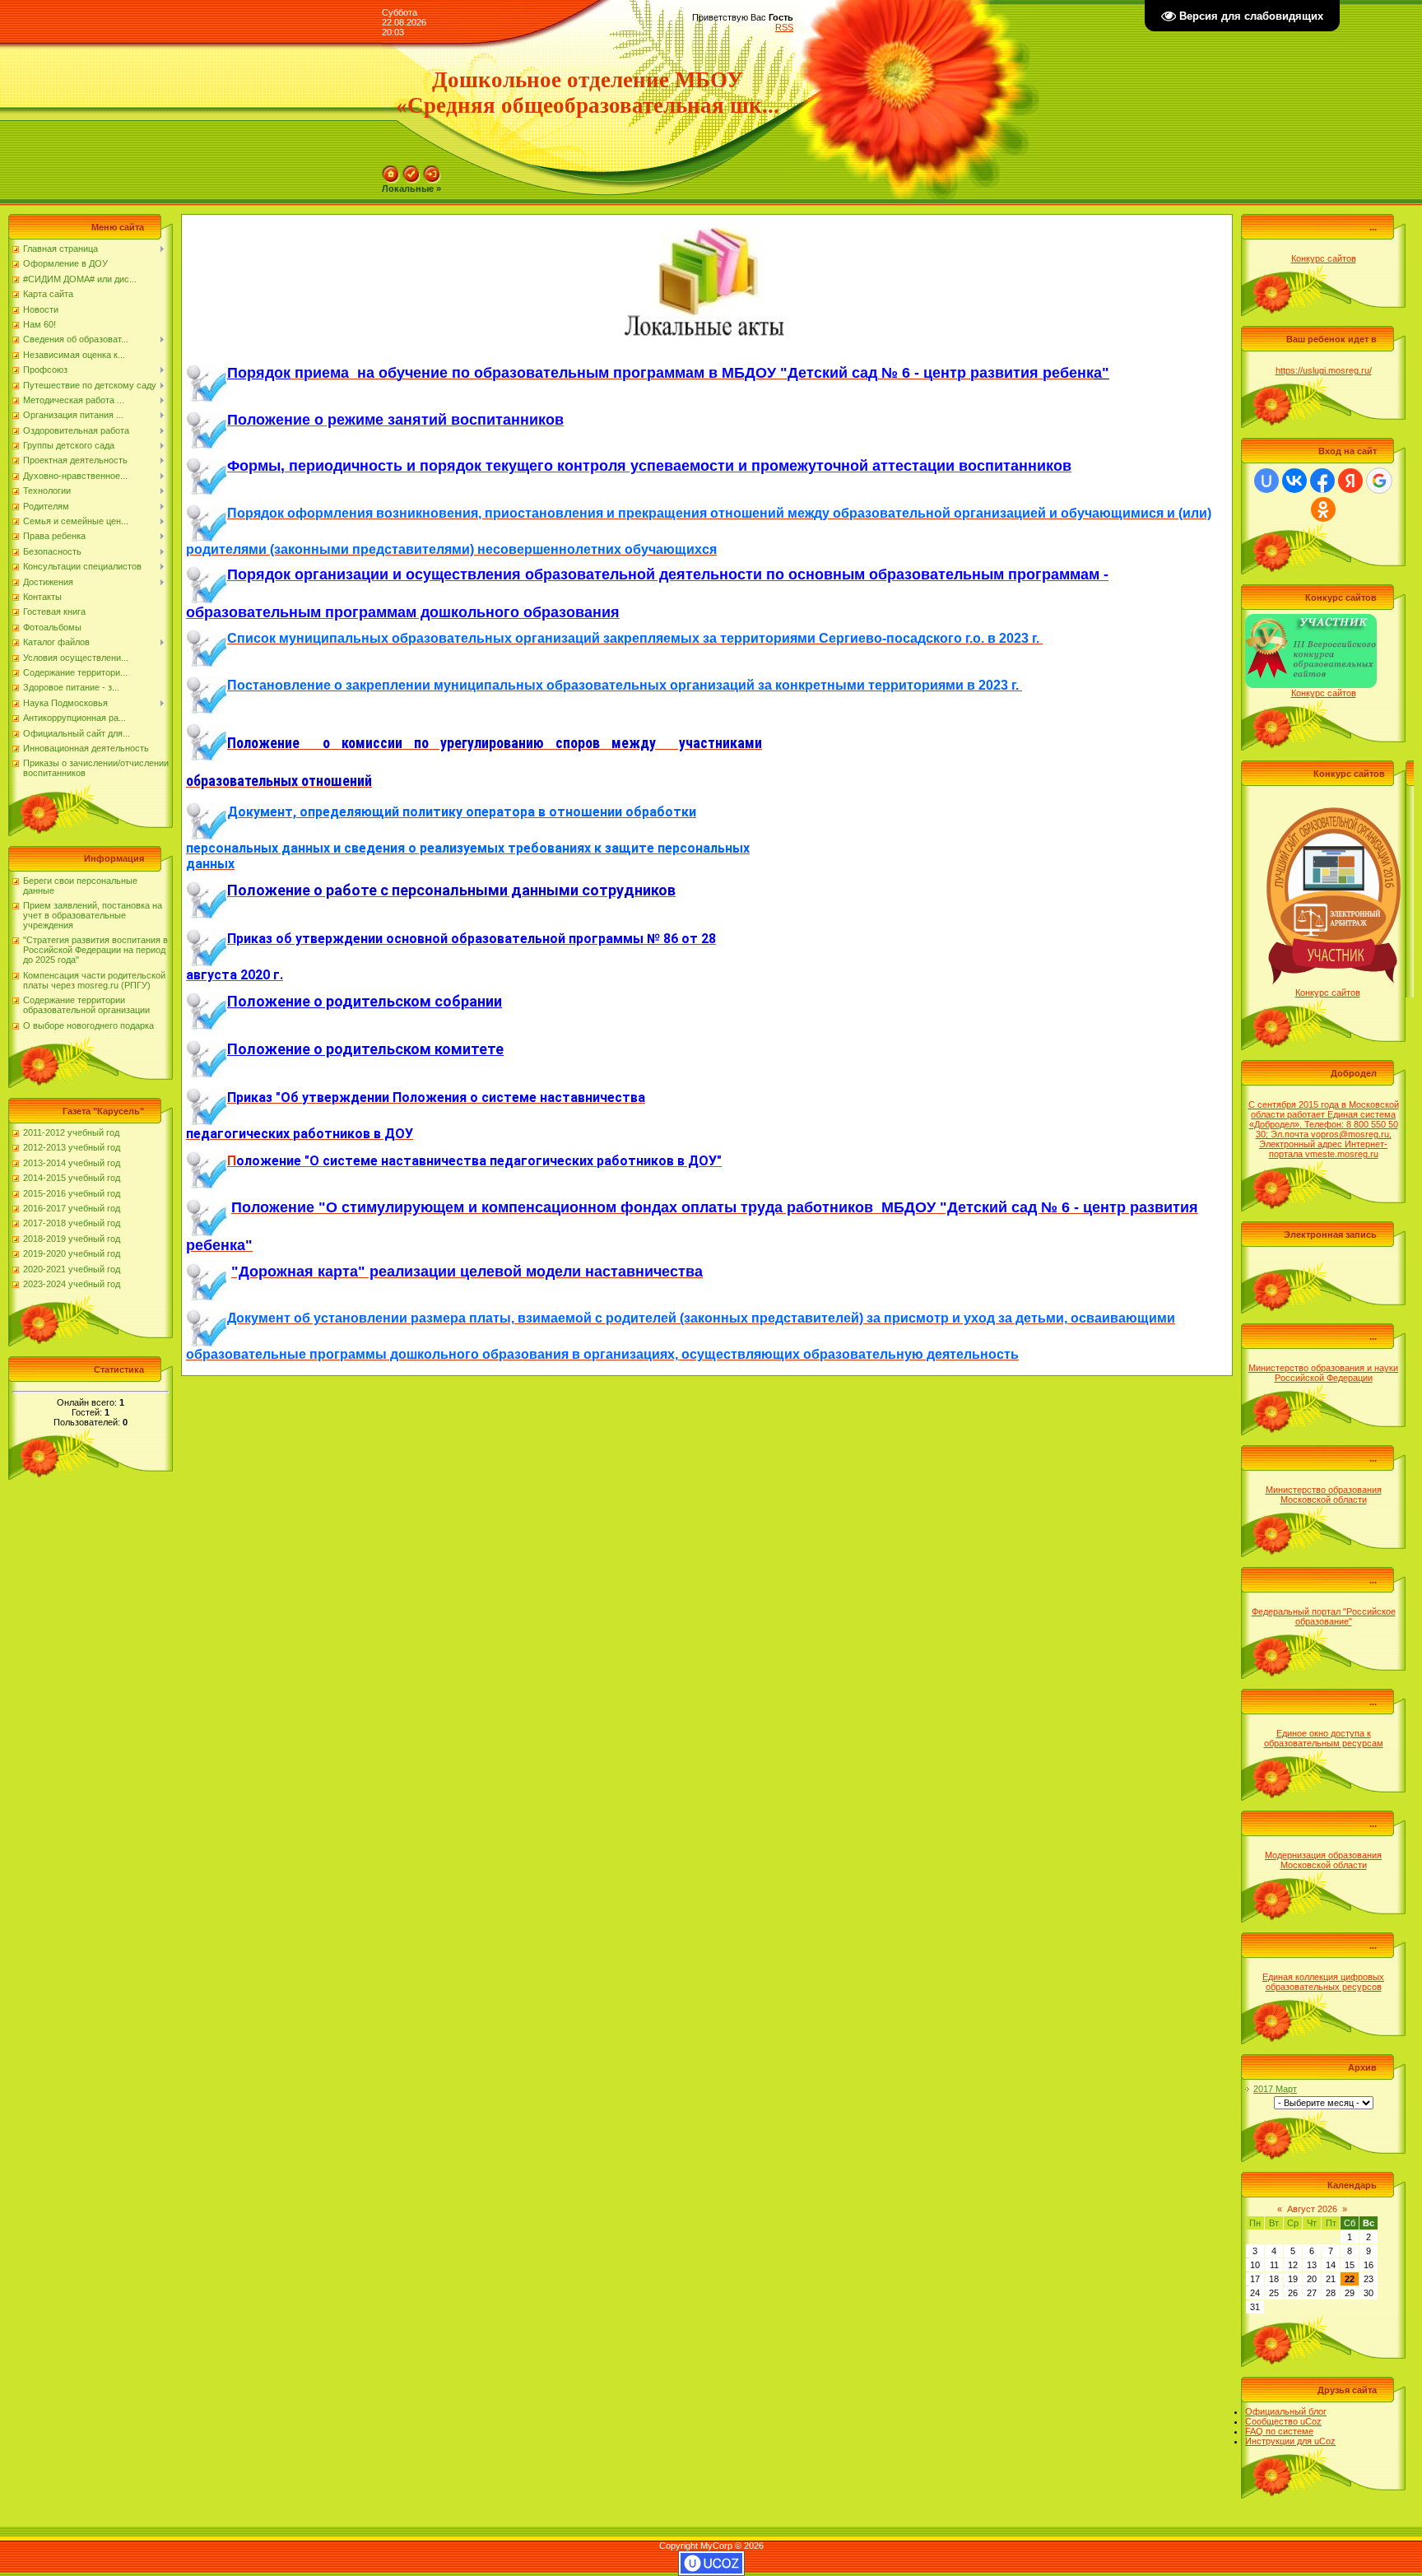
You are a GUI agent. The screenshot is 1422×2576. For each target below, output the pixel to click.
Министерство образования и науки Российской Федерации (1323, 1373)
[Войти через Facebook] (1322, 481)
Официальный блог (1286, 2411)
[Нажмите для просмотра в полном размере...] (207, 373)
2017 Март (1275, 2089)
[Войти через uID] (1266, 481)
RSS (784, 27)
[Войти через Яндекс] (1350, 481)
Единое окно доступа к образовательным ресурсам (1324, 1738)
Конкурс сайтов (1324, 258)
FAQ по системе (1279, 2431)
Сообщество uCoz (1283, 2421)
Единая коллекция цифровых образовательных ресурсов (1323, 1982)
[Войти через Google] (1379, 481)
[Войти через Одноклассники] (1323, 509)
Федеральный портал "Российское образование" (1324, 1616)
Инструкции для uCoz (1290, 2441)
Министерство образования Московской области (1324, 1495)
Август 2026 (1312, 2209)
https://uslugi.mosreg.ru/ (1324, 370)
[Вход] (432, 170)
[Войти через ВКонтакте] (1294, 481)
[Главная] (391, 170)
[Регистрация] (411, 170)
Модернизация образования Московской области (1323, 1860)
